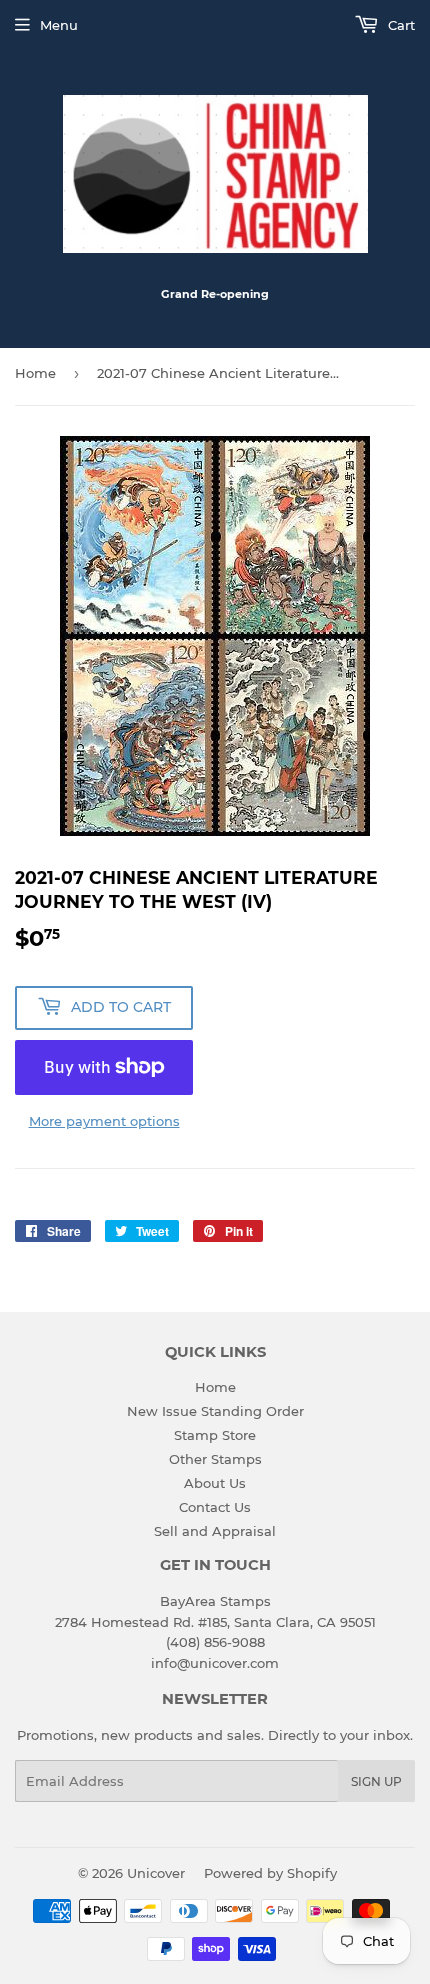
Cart (399, 25)
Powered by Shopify (270, 1873)
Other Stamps (215, 1459)
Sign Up (376, 1781)
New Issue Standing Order (215, 1411)
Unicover (156, 1873)
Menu (59, 25)
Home (35, 373)
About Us (215, 1483)
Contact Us (215, 1507)
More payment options (104, 1121)
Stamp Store (215, 1435)
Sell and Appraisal (215, 1531)
